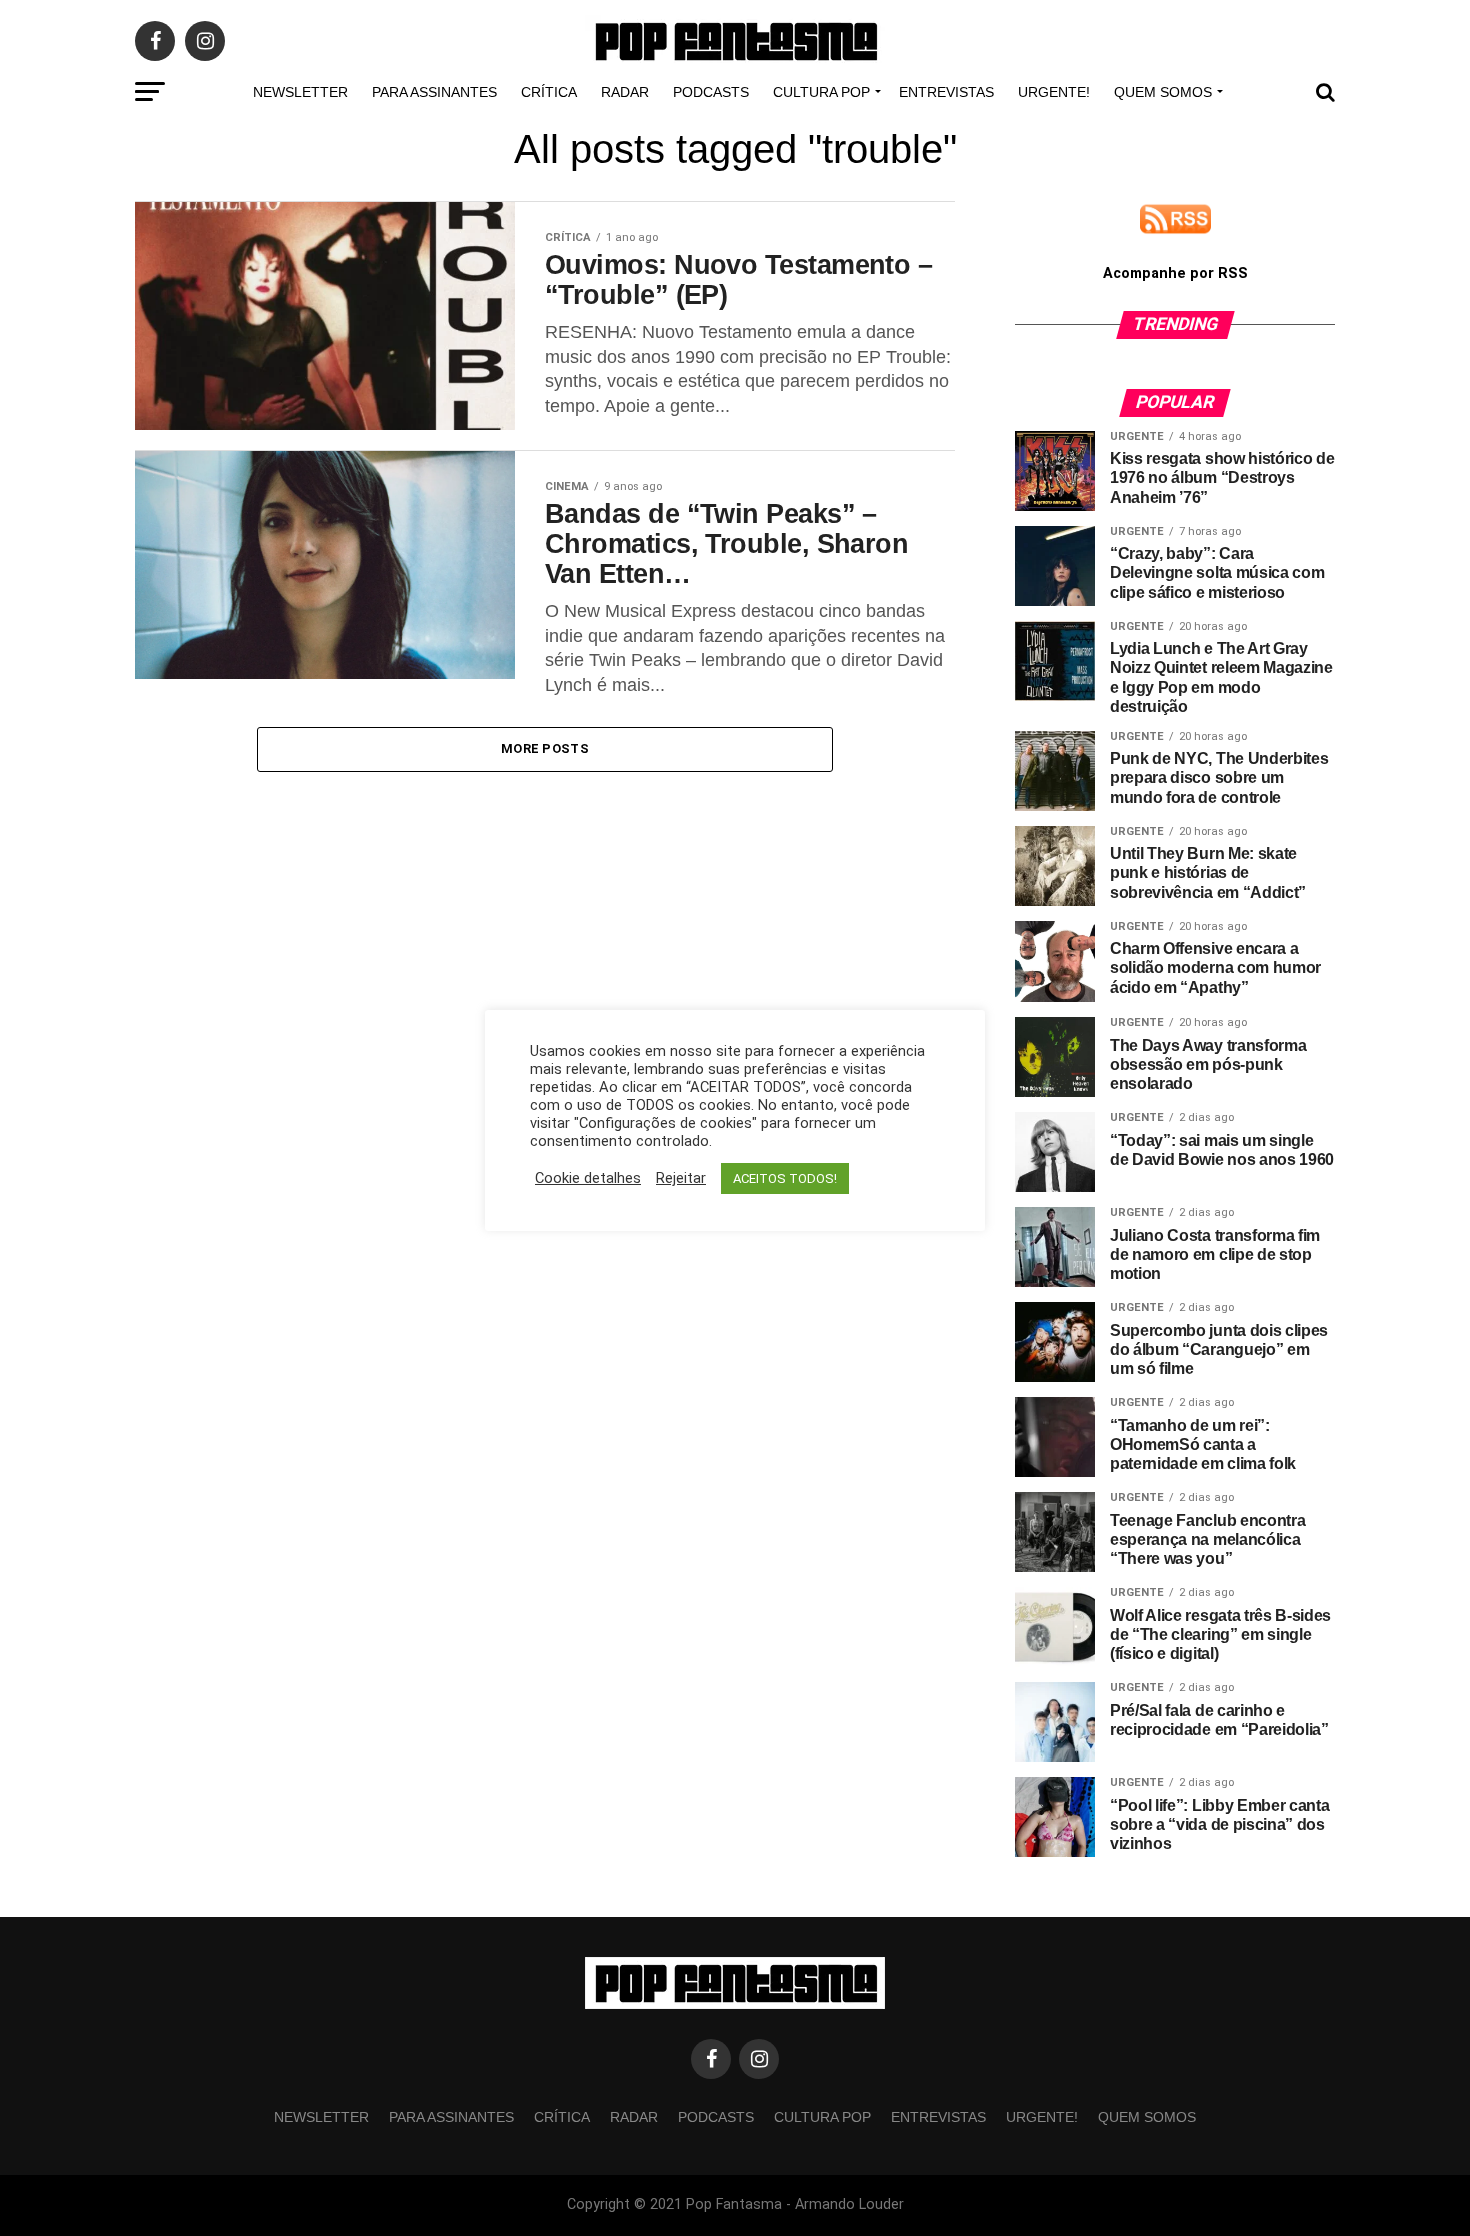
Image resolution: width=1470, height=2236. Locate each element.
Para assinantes (434, 92)
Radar (625, 92)
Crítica (549, 92)
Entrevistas (946, 92)
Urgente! (1054, 92)
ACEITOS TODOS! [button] (785, 1178)
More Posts (545, 748)
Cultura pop (821, 92)
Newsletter (300, 92)
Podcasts (711, 92)
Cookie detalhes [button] (588, 1178)
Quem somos (1163, 92)
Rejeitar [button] (681, 1178)
